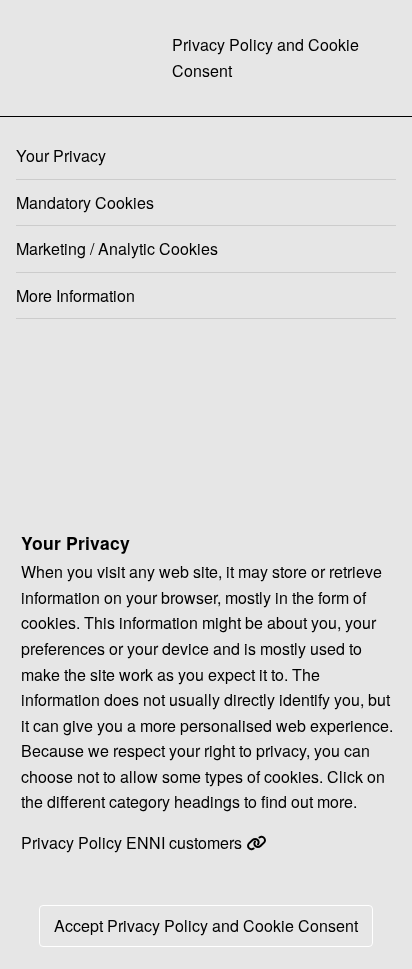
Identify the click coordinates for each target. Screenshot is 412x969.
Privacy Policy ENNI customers (133, 842)
